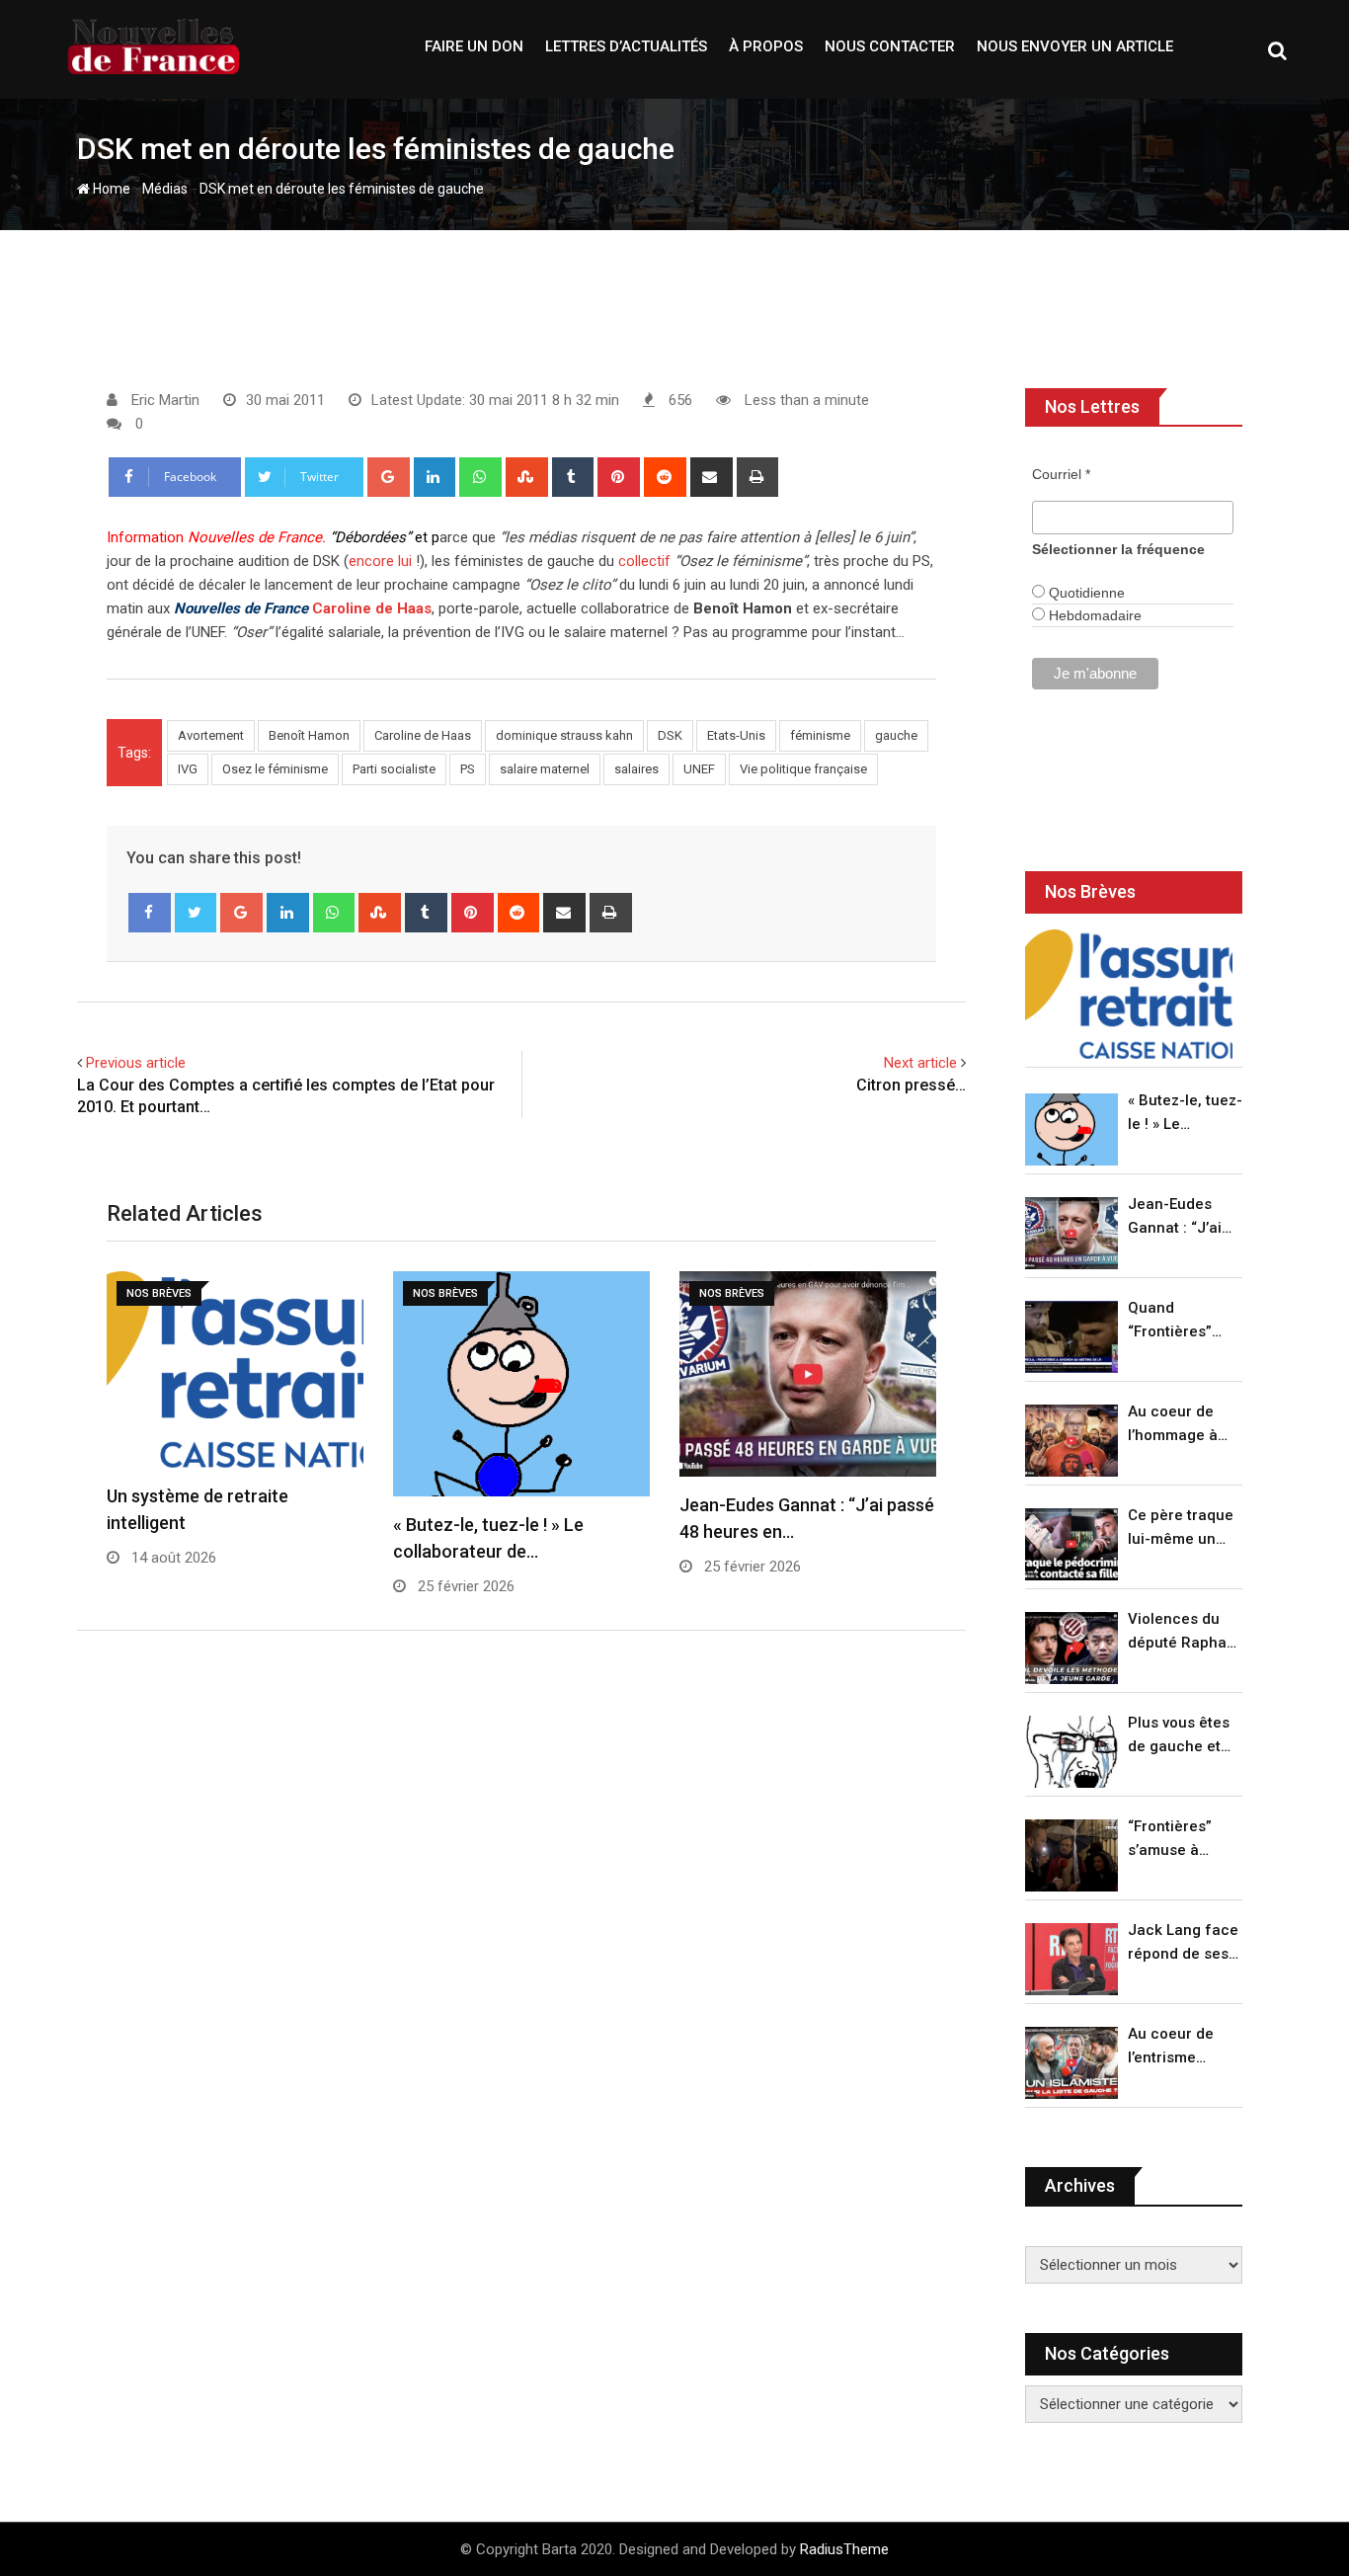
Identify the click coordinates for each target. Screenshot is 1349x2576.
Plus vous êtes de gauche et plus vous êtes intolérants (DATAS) (1179, 1736)
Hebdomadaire (1093, 615)
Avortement (211, 735)
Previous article (136, 1063)
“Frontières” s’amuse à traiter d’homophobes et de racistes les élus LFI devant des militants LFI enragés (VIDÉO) (1180, 1840)
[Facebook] (150, 913)
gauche (896, 735)
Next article (920, 1063)
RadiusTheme (844, 2549)
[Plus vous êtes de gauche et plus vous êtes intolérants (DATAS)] (1071, 1752)
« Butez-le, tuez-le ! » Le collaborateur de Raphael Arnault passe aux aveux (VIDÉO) (1185, 1114)
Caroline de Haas (372, 608)
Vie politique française (803, 769)
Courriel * (1061, 474)
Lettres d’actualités (626, 46)
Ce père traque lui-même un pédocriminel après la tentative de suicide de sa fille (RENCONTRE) (1181, 1529)
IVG (188, 769)
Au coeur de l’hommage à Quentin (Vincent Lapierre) (1173, 1425)
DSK (670, 735)
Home (110, 189)
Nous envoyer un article (1075, 46)
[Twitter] (196, 913)
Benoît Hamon (309, 735)
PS (468, 769)
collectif (644, 561)
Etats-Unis (736, 735)
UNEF (699, 769)
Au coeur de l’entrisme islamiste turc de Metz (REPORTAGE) (1176, 2047)
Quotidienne (1085, 593)
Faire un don (474, 46)
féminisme (820, 735)
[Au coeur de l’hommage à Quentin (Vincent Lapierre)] (1071, 1441)
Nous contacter (890, 46)
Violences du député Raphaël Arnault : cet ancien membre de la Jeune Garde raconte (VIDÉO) (1184, 1632)
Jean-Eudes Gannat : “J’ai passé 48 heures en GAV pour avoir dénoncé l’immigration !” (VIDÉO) (1180, 1217)
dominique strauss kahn (564, 735)
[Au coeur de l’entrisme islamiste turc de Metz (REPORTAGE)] (1071, 2063)
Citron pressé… (911, 1085)
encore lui (380, 561)
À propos (766, 46)
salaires (636, 769)
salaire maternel (545, 769)
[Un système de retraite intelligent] (1129, 994)
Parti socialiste (394, 769)
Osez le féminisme (275, 769)
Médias (165, 189)
